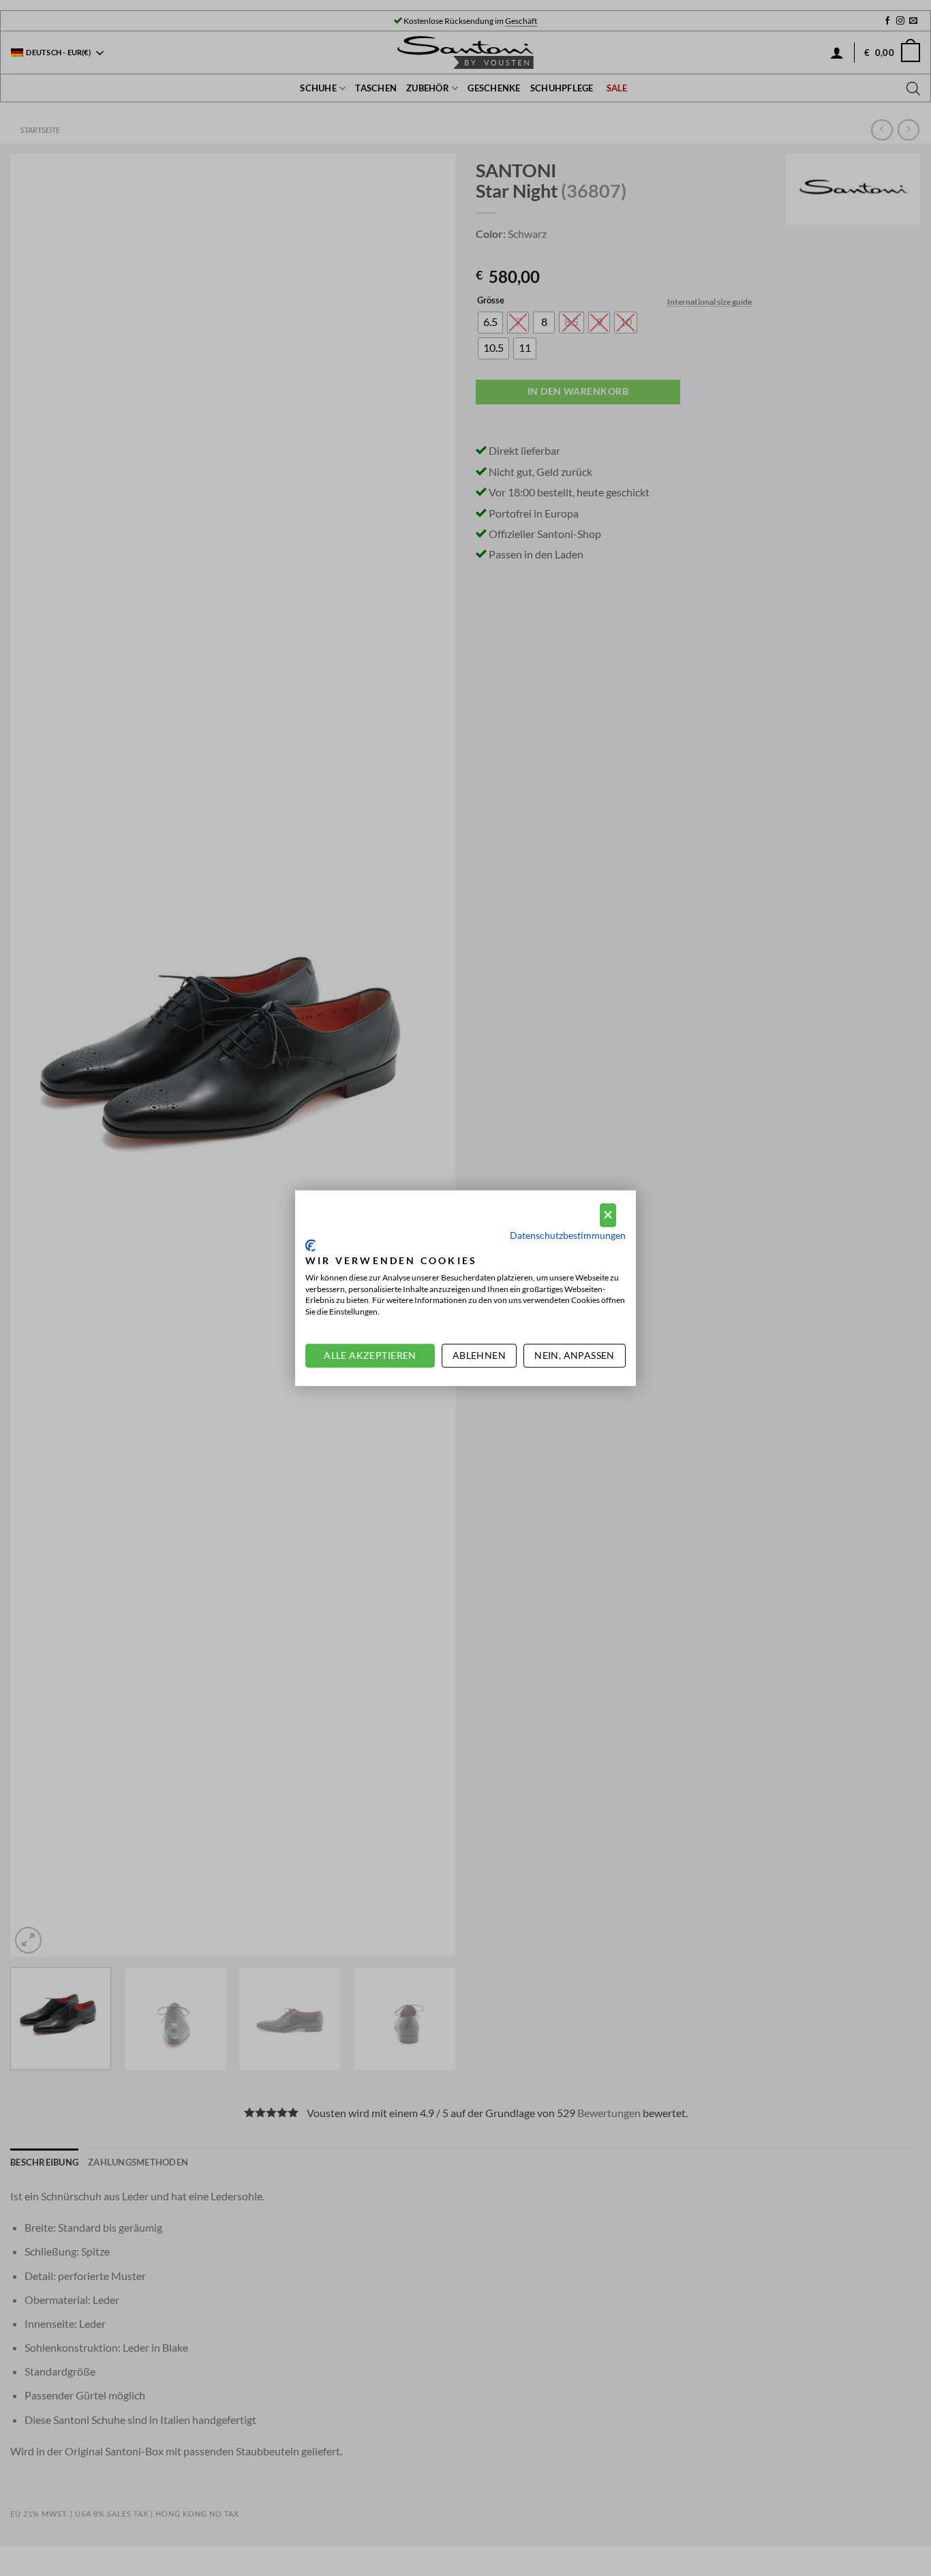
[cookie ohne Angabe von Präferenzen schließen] (608, 1215)
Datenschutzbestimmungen (568, 1234)
